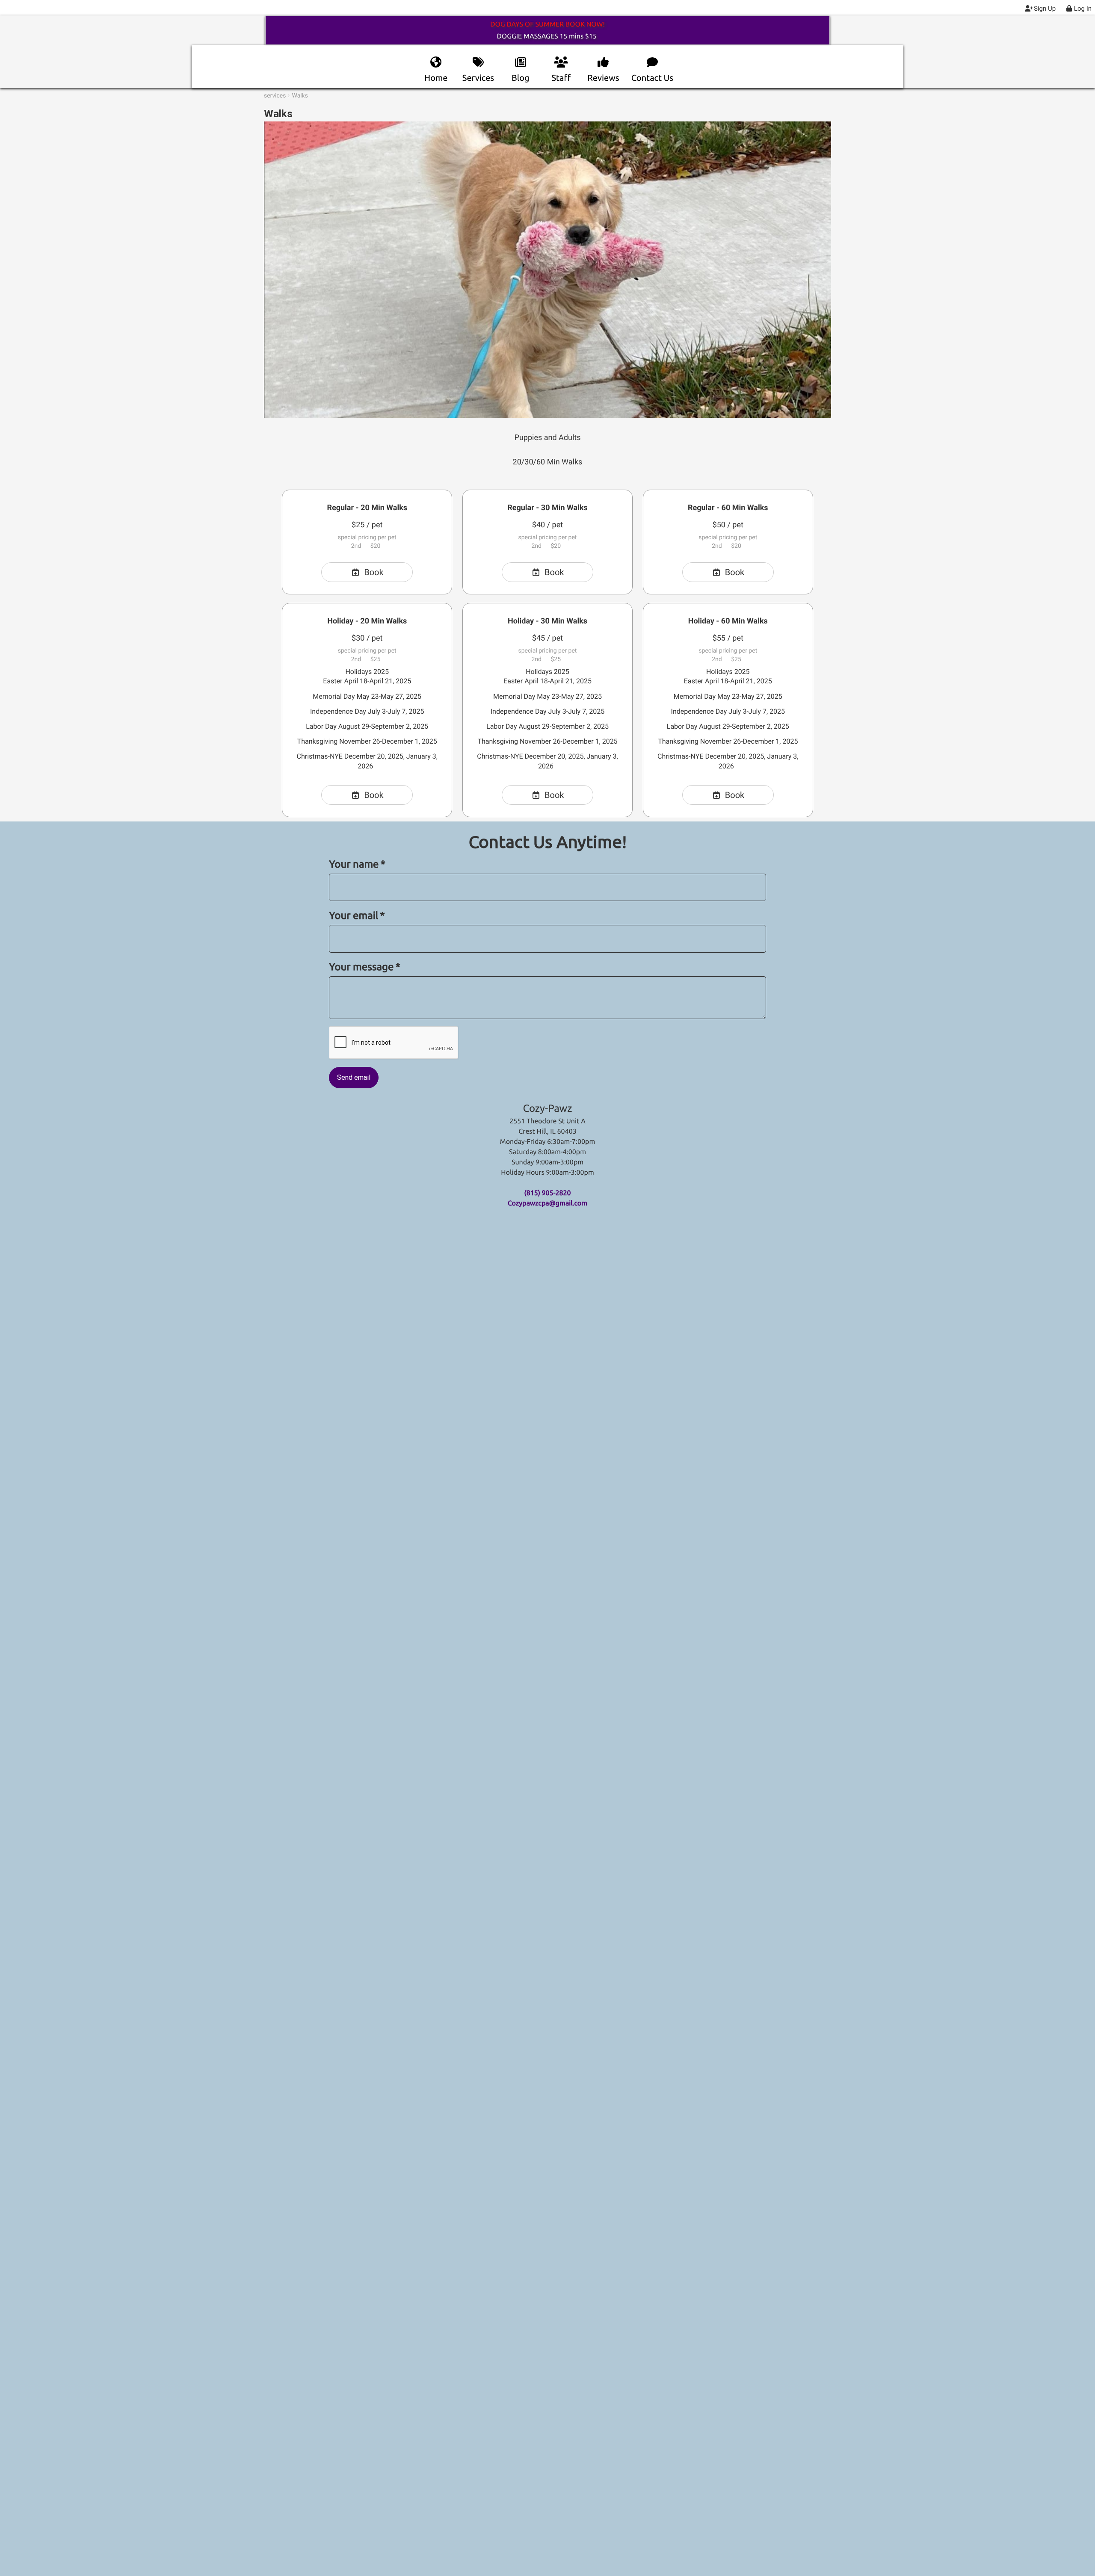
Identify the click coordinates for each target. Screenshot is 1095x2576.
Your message (365, 967)
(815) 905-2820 (547, 1193)
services (275, 96)
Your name (357, 864)
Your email (357, 915)
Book (374, 572)
